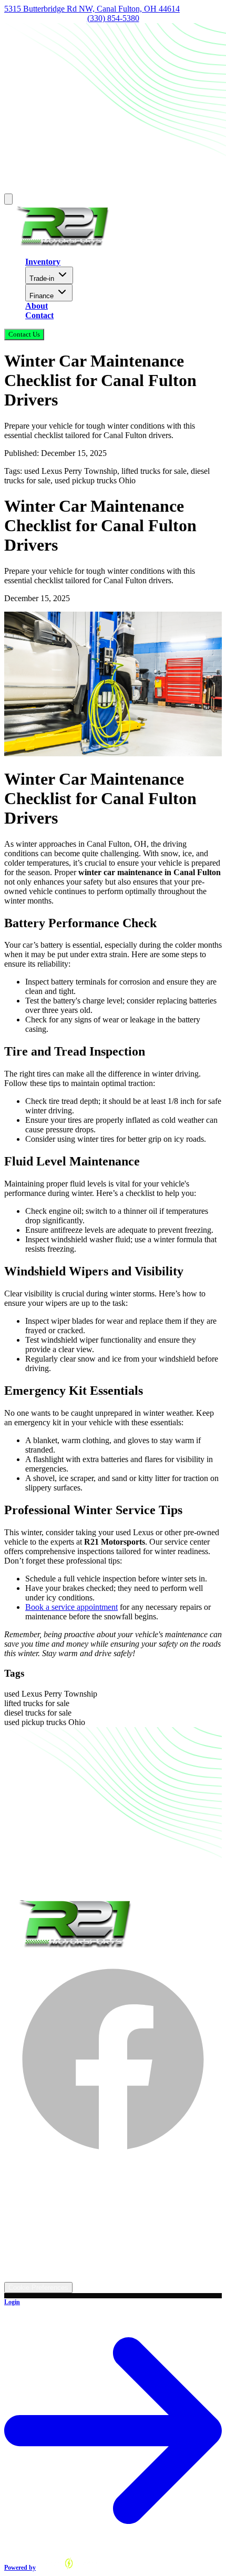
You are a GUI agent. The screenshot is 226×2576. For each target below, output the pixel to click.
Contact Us (24, 334)
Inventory (43, 262)
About (37, 306)
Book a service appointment (71, 1607)
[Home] (62, 244)
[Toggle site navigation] (8, 199)
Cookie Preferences (38, 2288)
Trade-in (42, 278)
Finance (42, 296)
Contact (39, 315)
